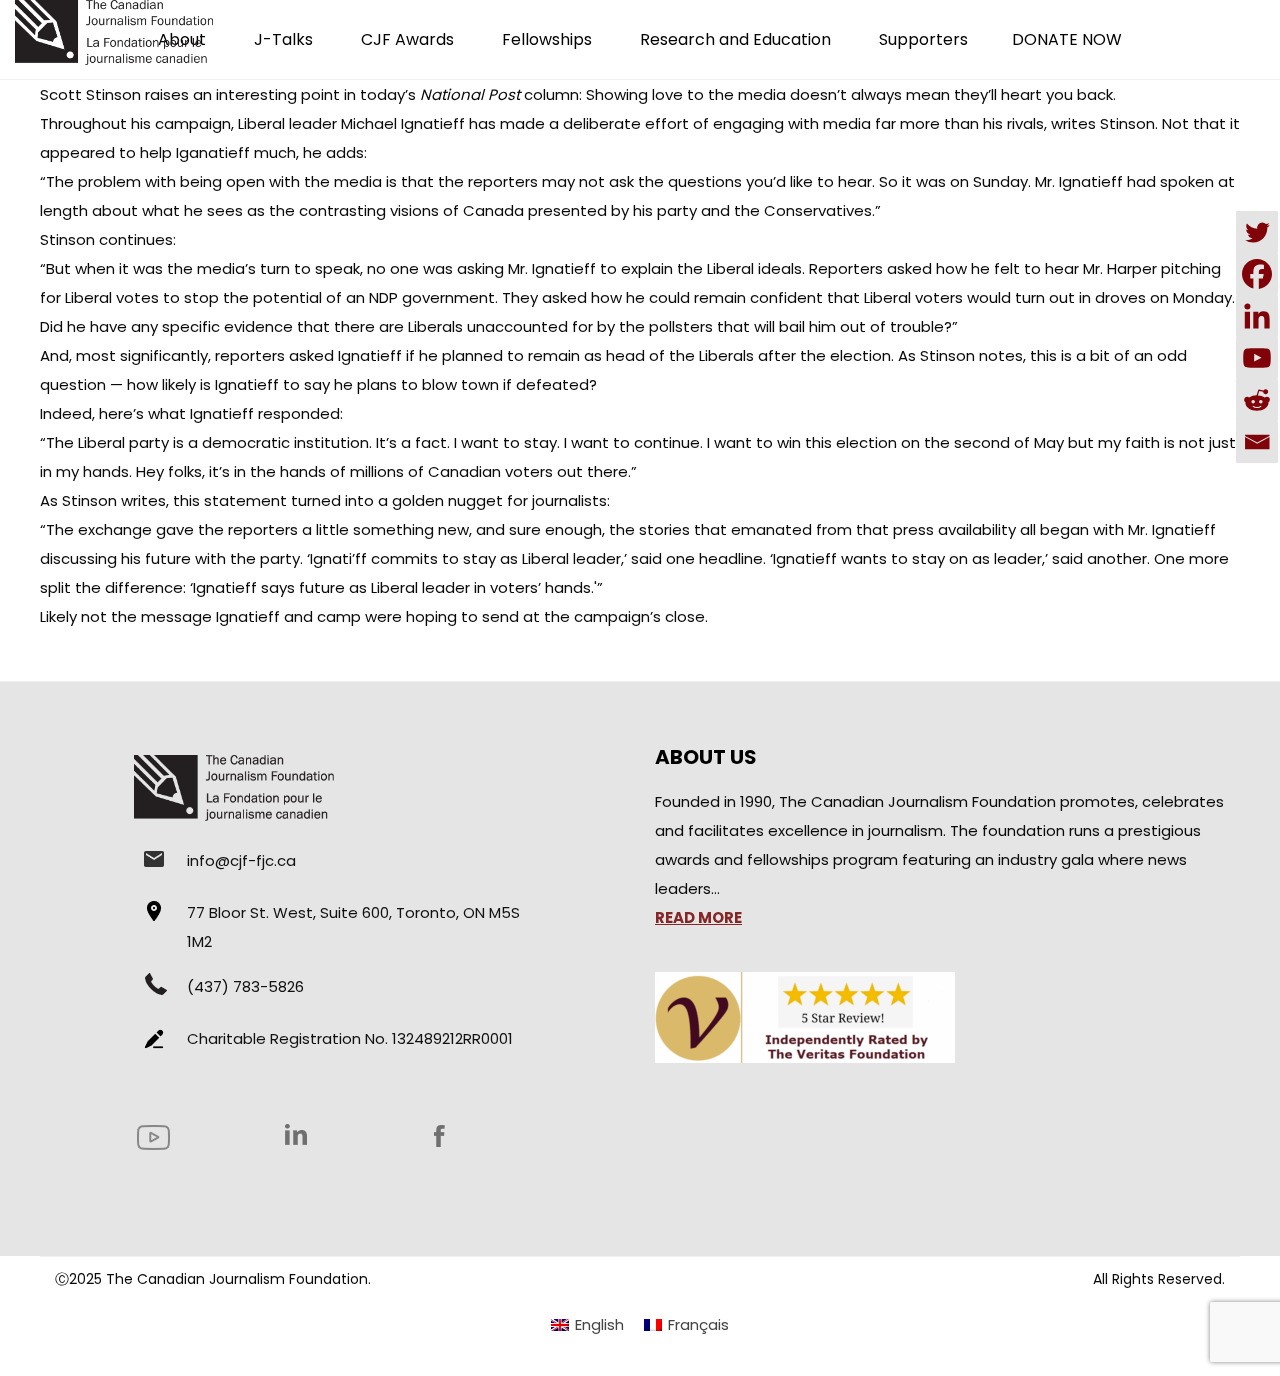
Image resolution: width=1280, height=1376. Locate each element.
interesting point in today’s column (397, 94)
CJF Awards (407, 39)
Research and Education (735, 39)
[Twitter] (1257, 232)
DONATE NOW (1067, 39)
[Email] (1257, 442)
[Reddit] (1257, 400)
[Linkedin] (1257, 316)
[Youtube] (1257, 358)
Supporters (923, 39)
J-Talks (283, 39)
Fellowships (547, 39)
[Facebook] (1257, 274)
